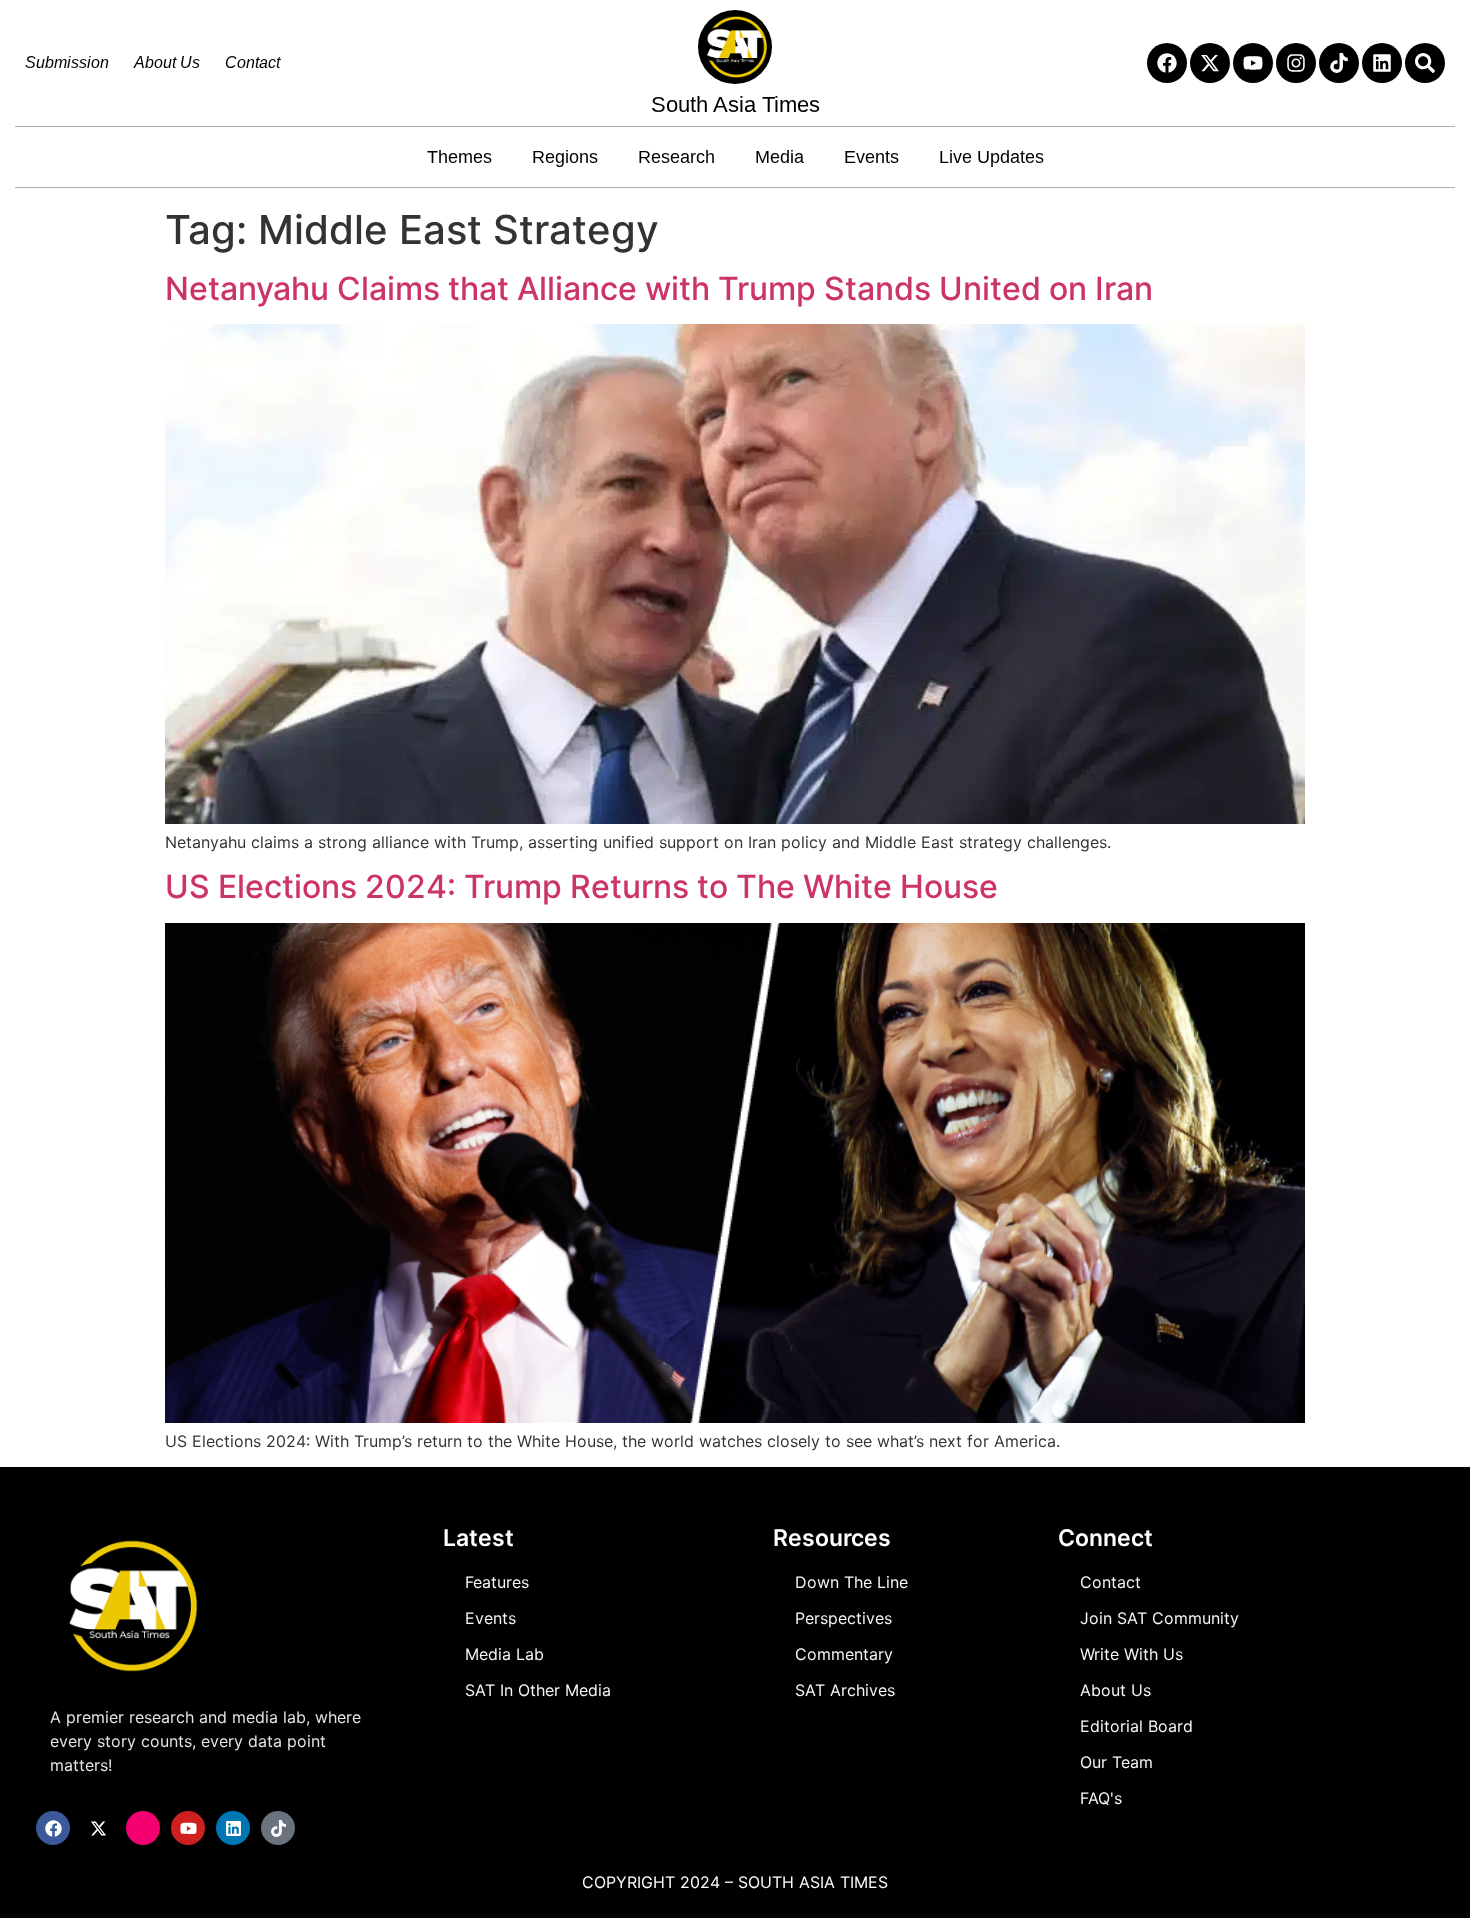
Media (779, 157)
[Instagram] (1296, 63)
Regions (565, 157)
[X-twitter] (1210, 63)
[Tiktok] (1339, 63)
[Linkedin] (1382, 63)
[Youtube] (1253, 63)
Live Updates (991, 157)
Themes (459, 157)
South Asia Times (735, 104)
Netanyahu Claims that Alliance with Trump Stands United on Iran (659, 288)
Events (871, 157)
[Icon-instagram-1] (143, 1828)
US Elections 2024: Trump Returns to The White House (581, 886)
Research (676, 157)
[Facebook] (1167, 63)
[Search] (1425, 63)
